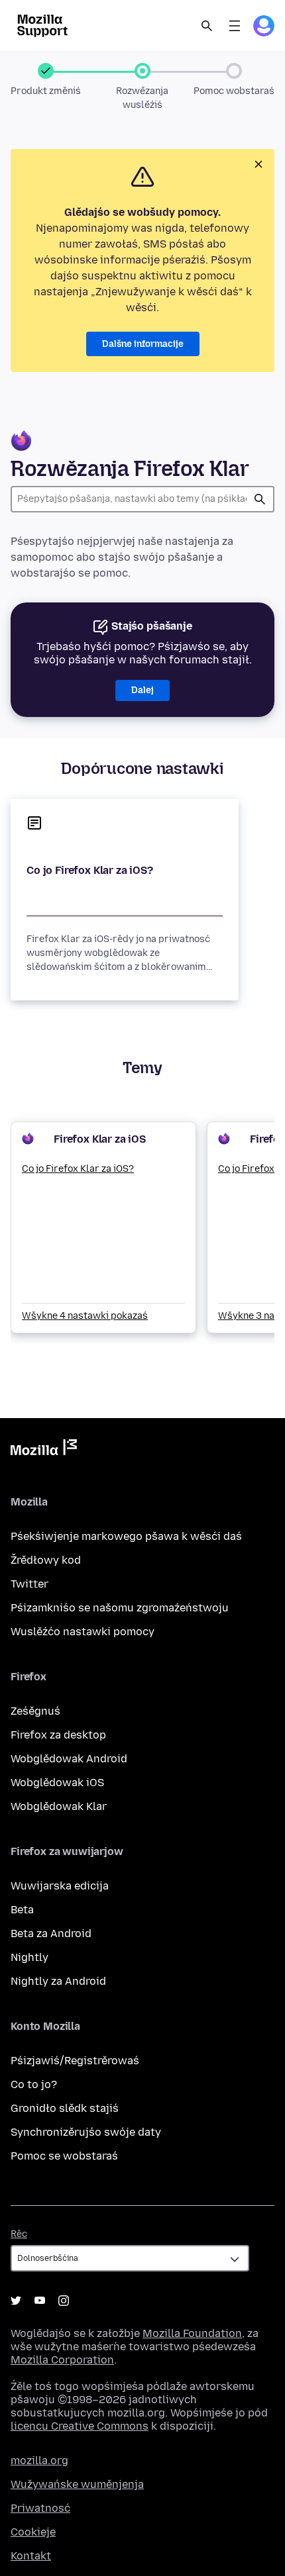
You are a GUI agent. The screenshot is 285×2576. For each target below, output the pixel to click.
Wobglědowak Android (69, 1759)
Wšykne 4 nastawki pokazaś (85, 1316)
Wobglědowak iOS (57, 1783)
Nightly (29, 1957)
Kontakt (31, 2556)
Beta (22, 1910)
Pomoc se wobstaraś (64, 2156)
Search (207, 26)
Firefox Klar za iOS (100, 1139)
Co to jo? (34, 2084)
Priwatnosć (40, 2508)
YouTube (40, 2301)
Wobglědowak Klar (59, 1806)
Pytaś (260, 499)
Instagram (64, 2301)
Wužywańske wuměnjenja (77, 2484)
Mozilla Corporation (62, 2360)
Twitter (29, 1584)
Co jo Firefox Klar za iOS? (90, 870)
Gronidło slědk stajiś (65, 2108)
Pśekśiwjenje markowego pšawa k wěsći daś (126, 1536)
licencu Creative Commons (80, 2426)
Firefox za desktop (58, 1735)
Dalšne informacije (143, 344)
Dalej (142, 690)
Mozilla (44, 1450)
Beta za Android (51, 1933)
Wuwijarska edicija (60, 1886)
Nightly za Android (58, 1981)
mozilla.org (39, 2460)
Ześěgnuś (35, 1711)
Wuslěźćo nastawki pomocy (83, 1632)
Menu (235, 26)
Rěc (19, 2234)
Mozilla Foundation (192, 2333)
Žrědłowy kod (46, 1560)
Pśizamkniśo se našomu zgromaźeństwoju (120, 1608)
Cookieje (33, 2532)
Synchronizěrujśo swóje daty (86, 2132)
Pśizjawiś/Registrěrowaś (75, 2061)
